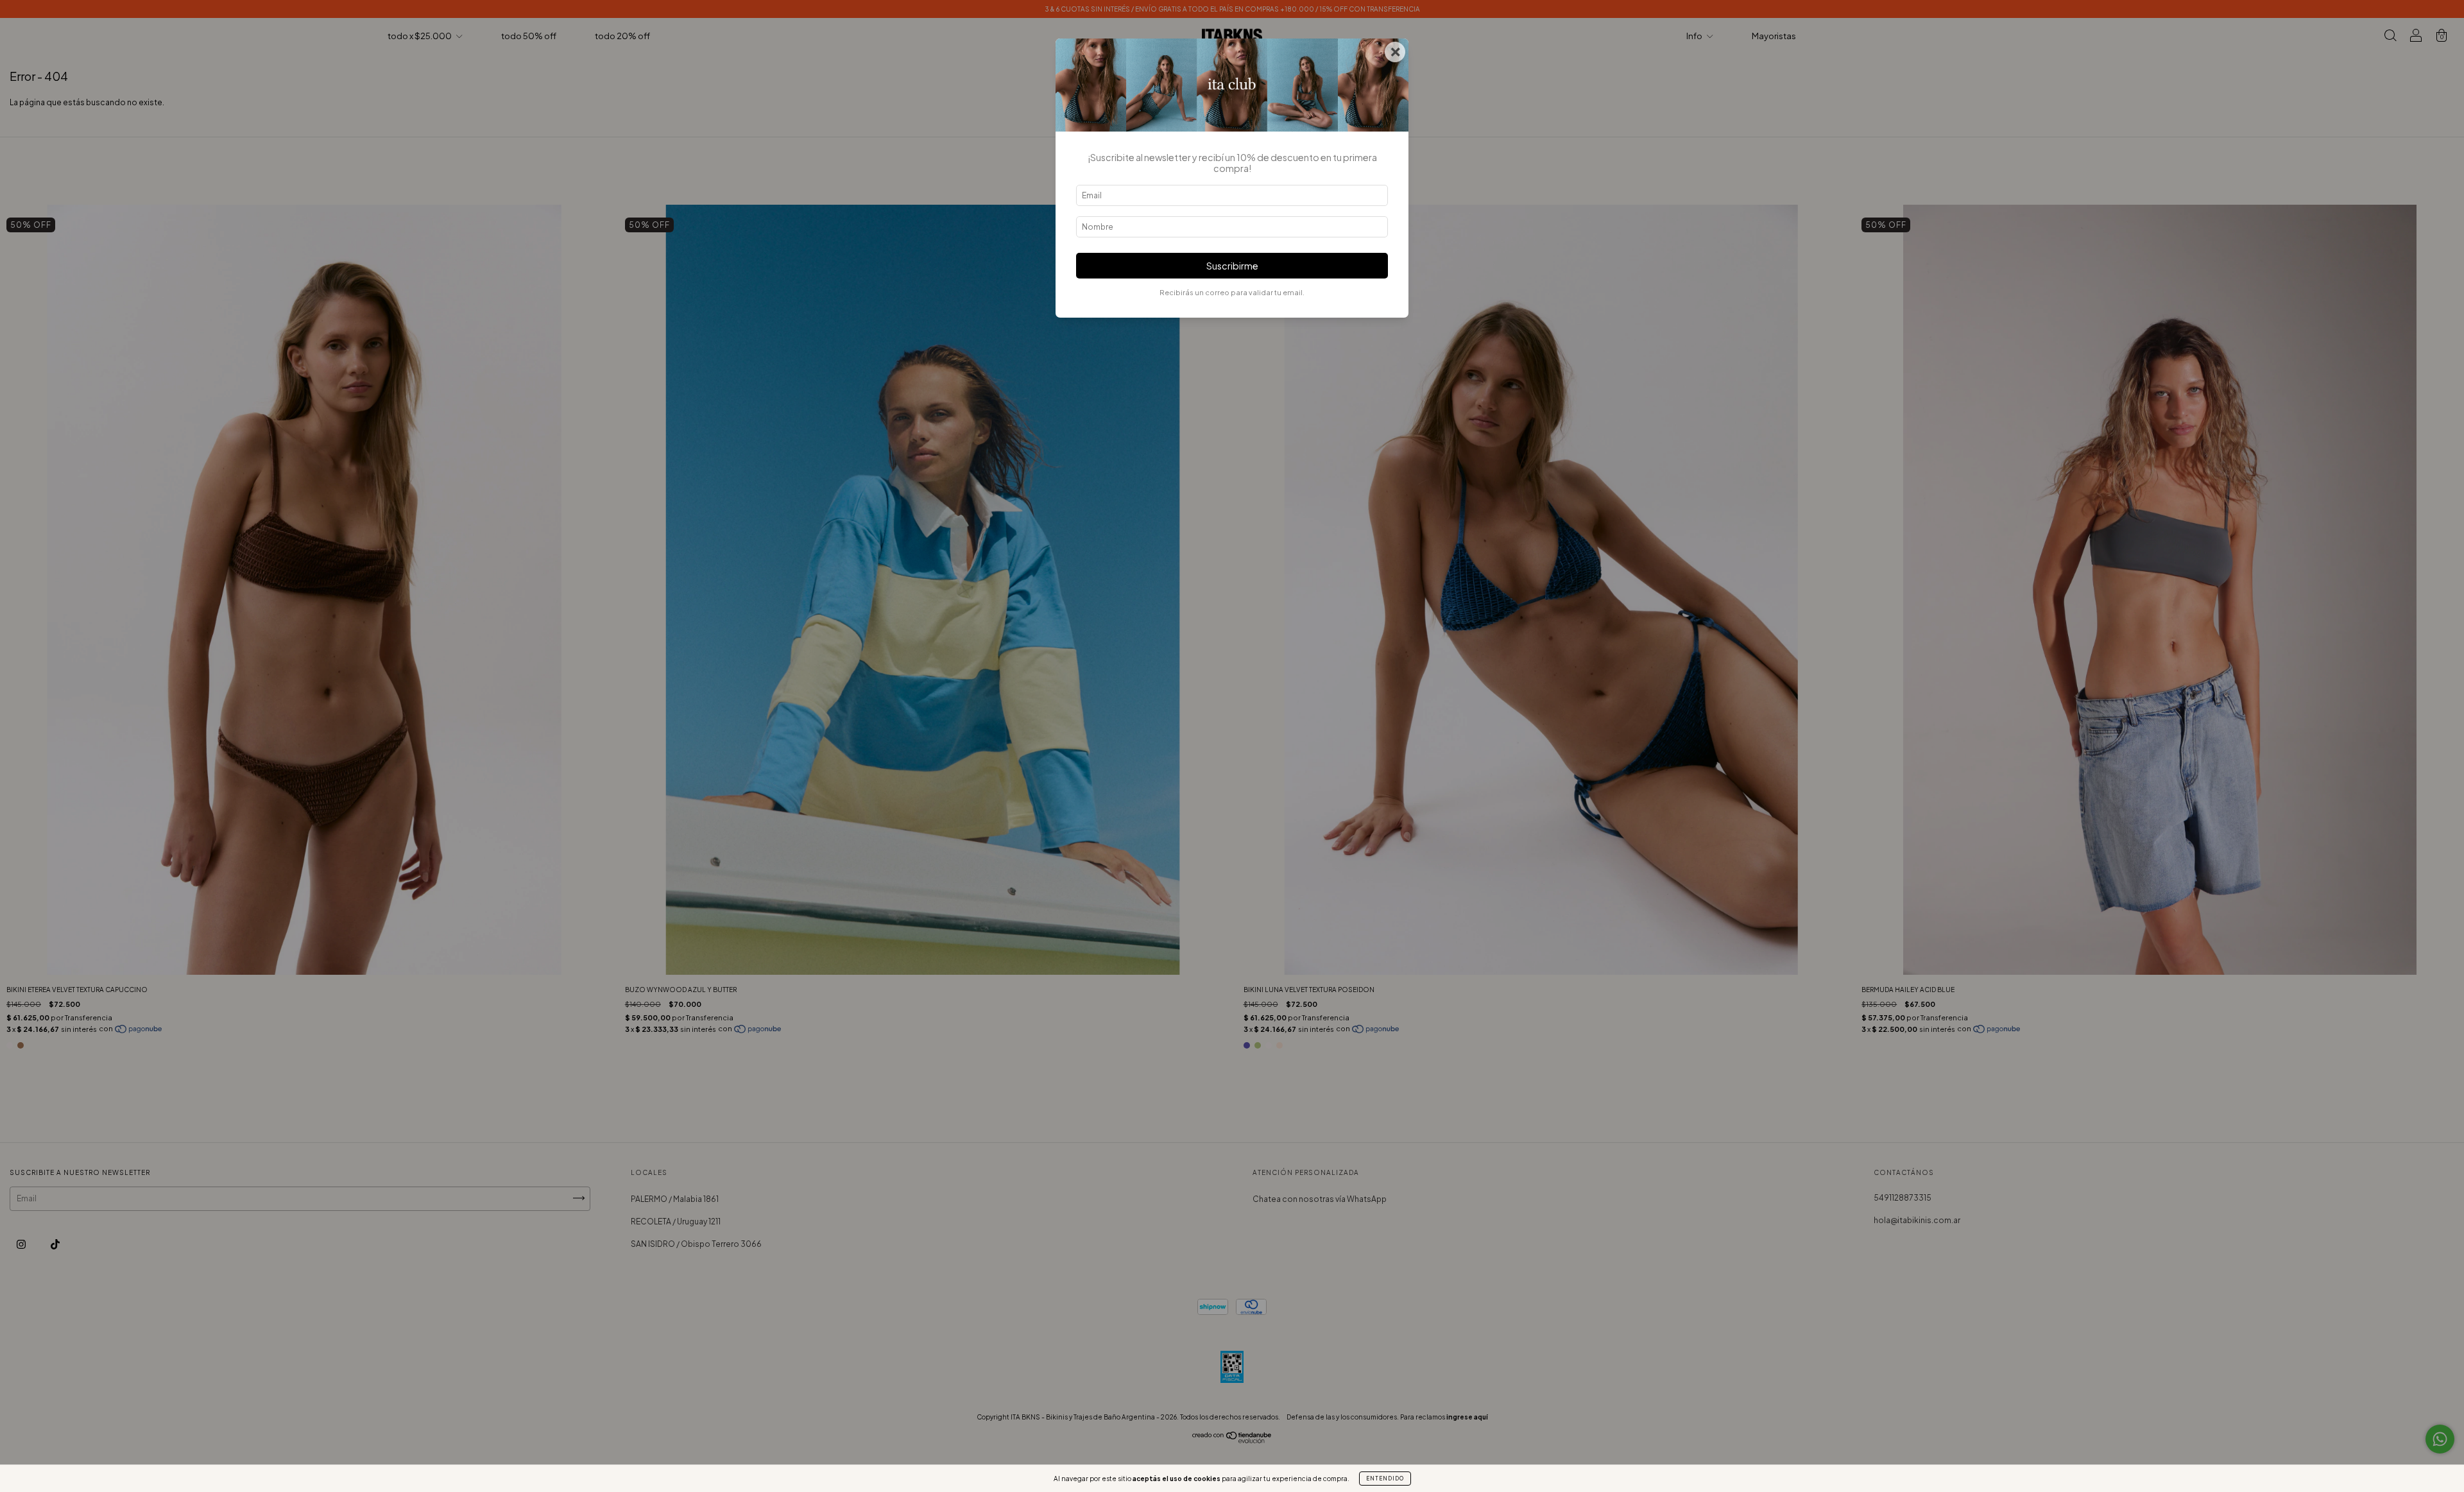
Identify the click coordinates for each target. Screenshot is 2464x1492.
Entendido (1385, 1479)
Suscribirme (1232, 266)
